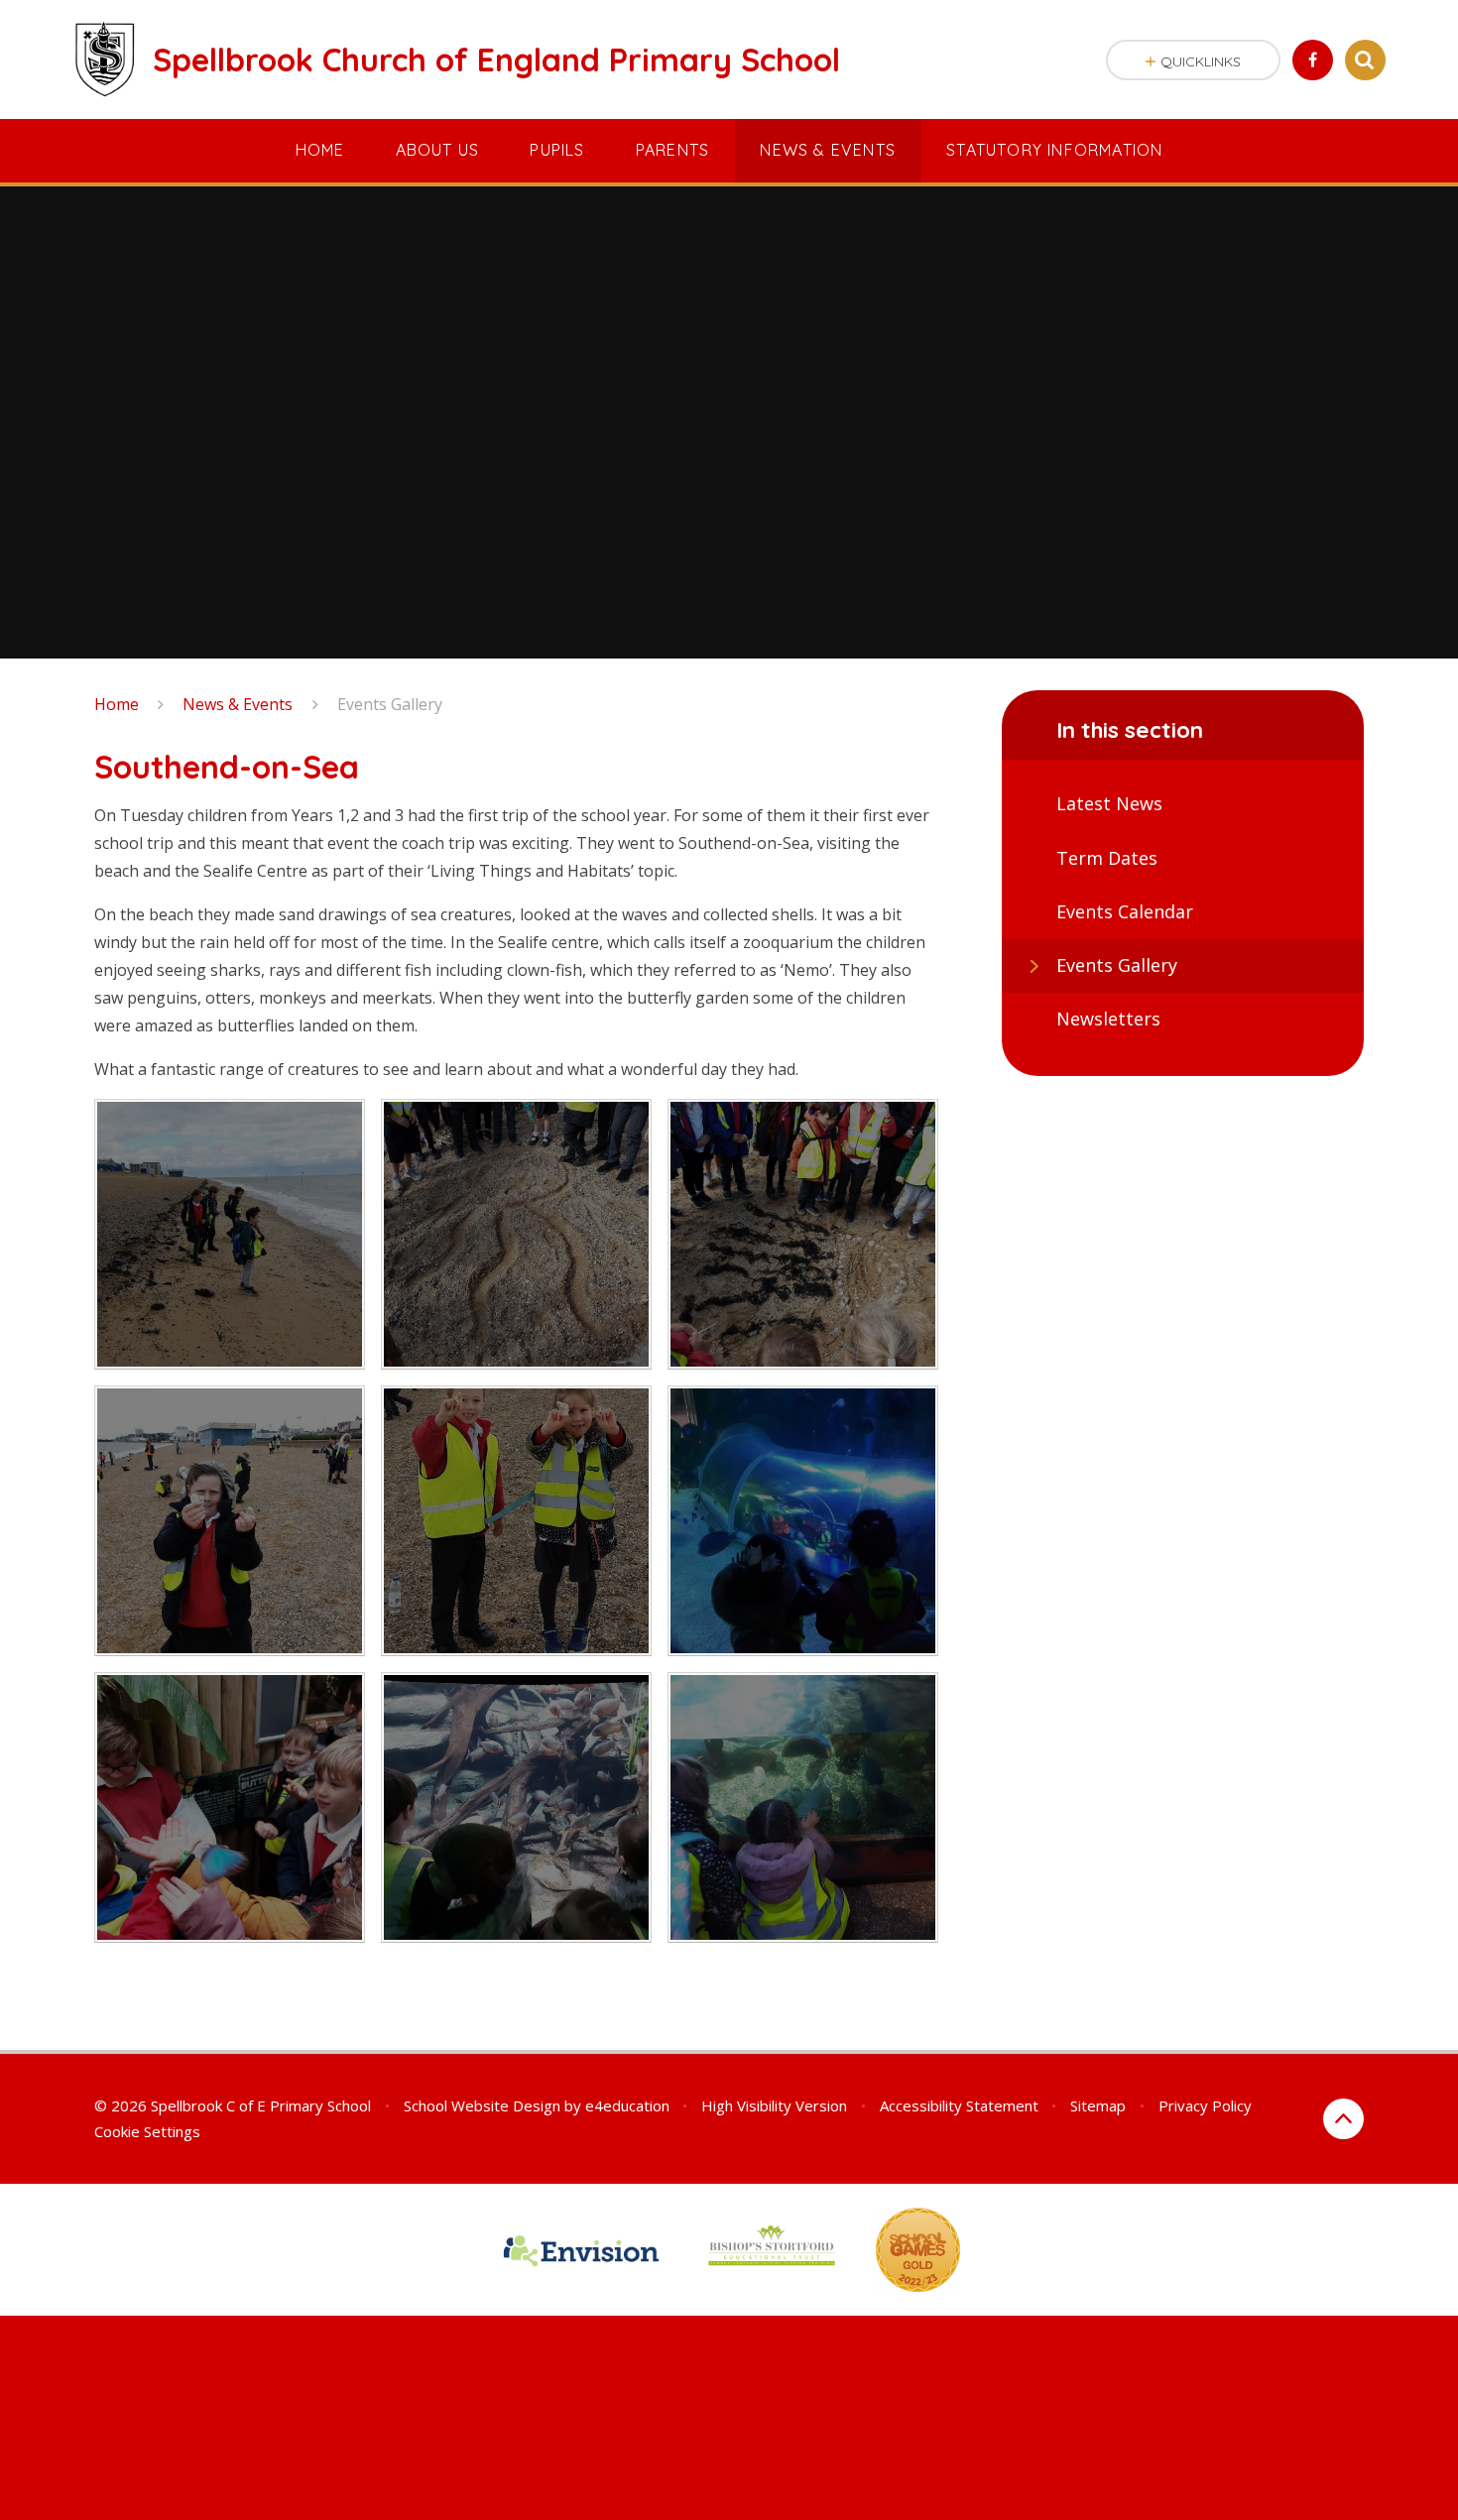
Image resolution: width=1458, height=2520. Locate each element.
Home (117, 704)
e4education (627, 2105)
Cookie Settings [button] (147, 2131)
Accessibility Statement (959, 2105)
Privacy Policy (1205, 2105)
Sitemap (1098, 2105)
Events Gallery (390, 704)
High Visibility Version (774, 2105)
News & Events (238, 704)
